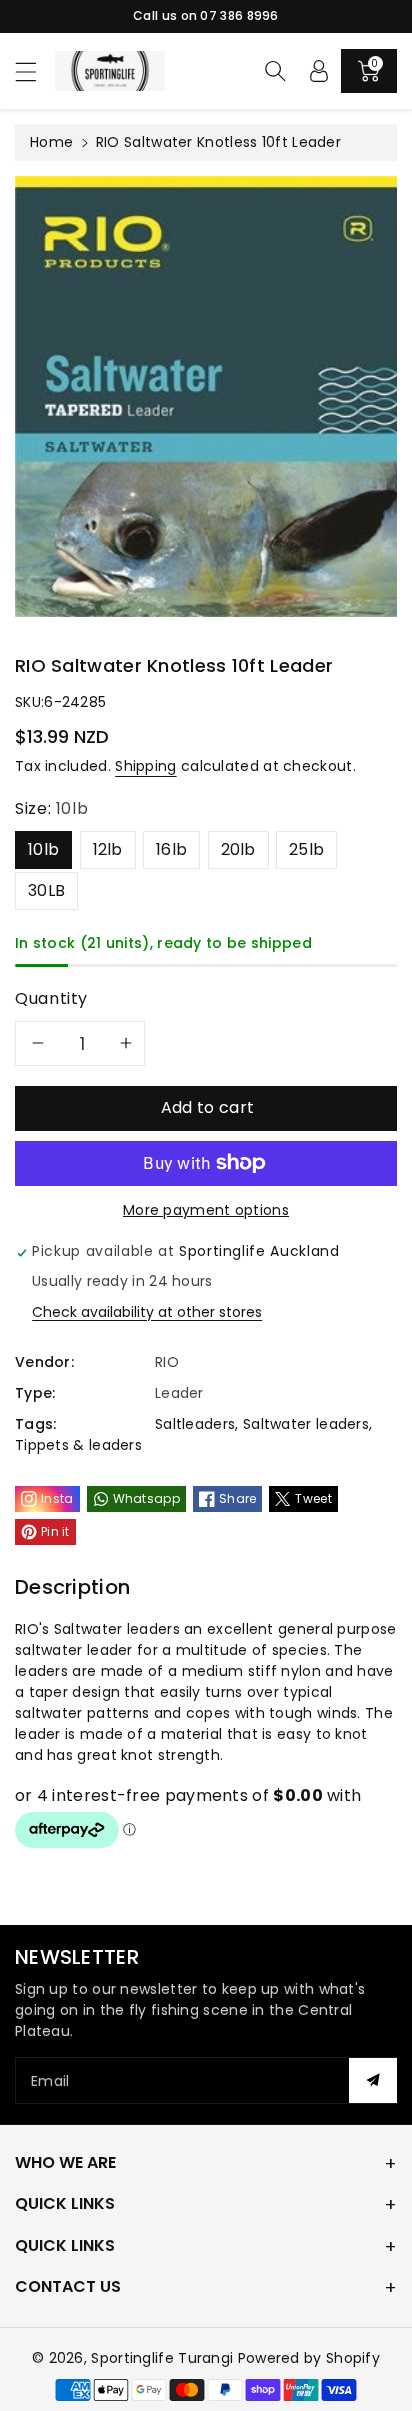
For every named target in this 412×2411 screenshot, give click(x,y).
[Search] (275, 71)
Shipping (145, 766)
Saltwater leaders (306, 1424)
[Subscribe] (373, 2080)
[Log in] (319, 71)
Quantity (51, 998)
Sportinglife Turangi (164, 2358)
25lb (306, 849)
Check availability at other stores (147, 1312)
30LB (46, 890)
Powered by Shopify (309, 2358)
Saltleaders (195, 1424)
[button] (35, 71)
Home (51, 142)
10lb (43, 849)
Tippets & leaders (78, 1445)
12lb (108, 849)
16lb (171, 849)
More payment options (206, 1210)
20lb (238, 849)
